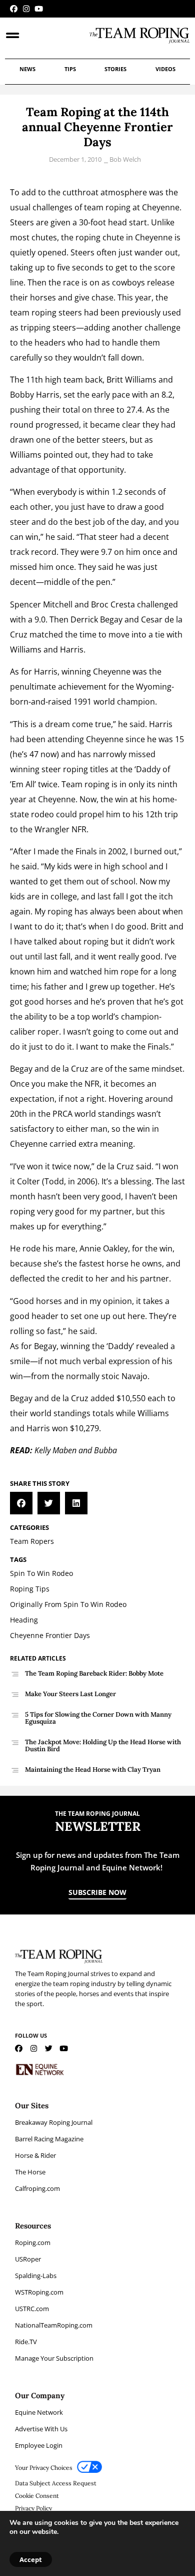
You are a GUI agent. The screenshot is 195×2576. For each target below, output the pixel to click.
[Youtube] (39, 9)
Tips (70, 69)
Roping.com (33, 2242)
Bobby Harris (35, 395)
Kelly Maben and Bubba (76, 1450)
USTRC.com (32, 2309)
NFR (79, 829)
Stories (115, 69)
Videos (165, 69)
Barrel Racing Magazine (49, 2139)
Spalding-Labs (36, 2276)
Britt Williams (131, 380)
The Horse (30, 2172)
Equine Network (39, 2412)
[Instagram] (26, 9)
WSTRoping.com (39, 2292)
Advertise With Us (41, 2429)
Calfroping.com (37, 2188)
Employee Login (39, 2445)
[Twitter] (49, 2048)
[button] (21, 1503)
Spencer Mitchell (41, 604)
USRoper (28, 2259)
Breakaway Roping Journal (54, 2122)
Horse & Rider (35, 2155)
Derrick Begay (96, 619)
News (27, 69)
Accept (31, 2559)
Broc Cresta (113, 604)
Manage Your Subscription (54, 2358)
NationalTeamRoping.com (54, 2325)
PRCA (62, 1114)
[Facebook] (14, 9)
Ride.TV (26, 2342)
